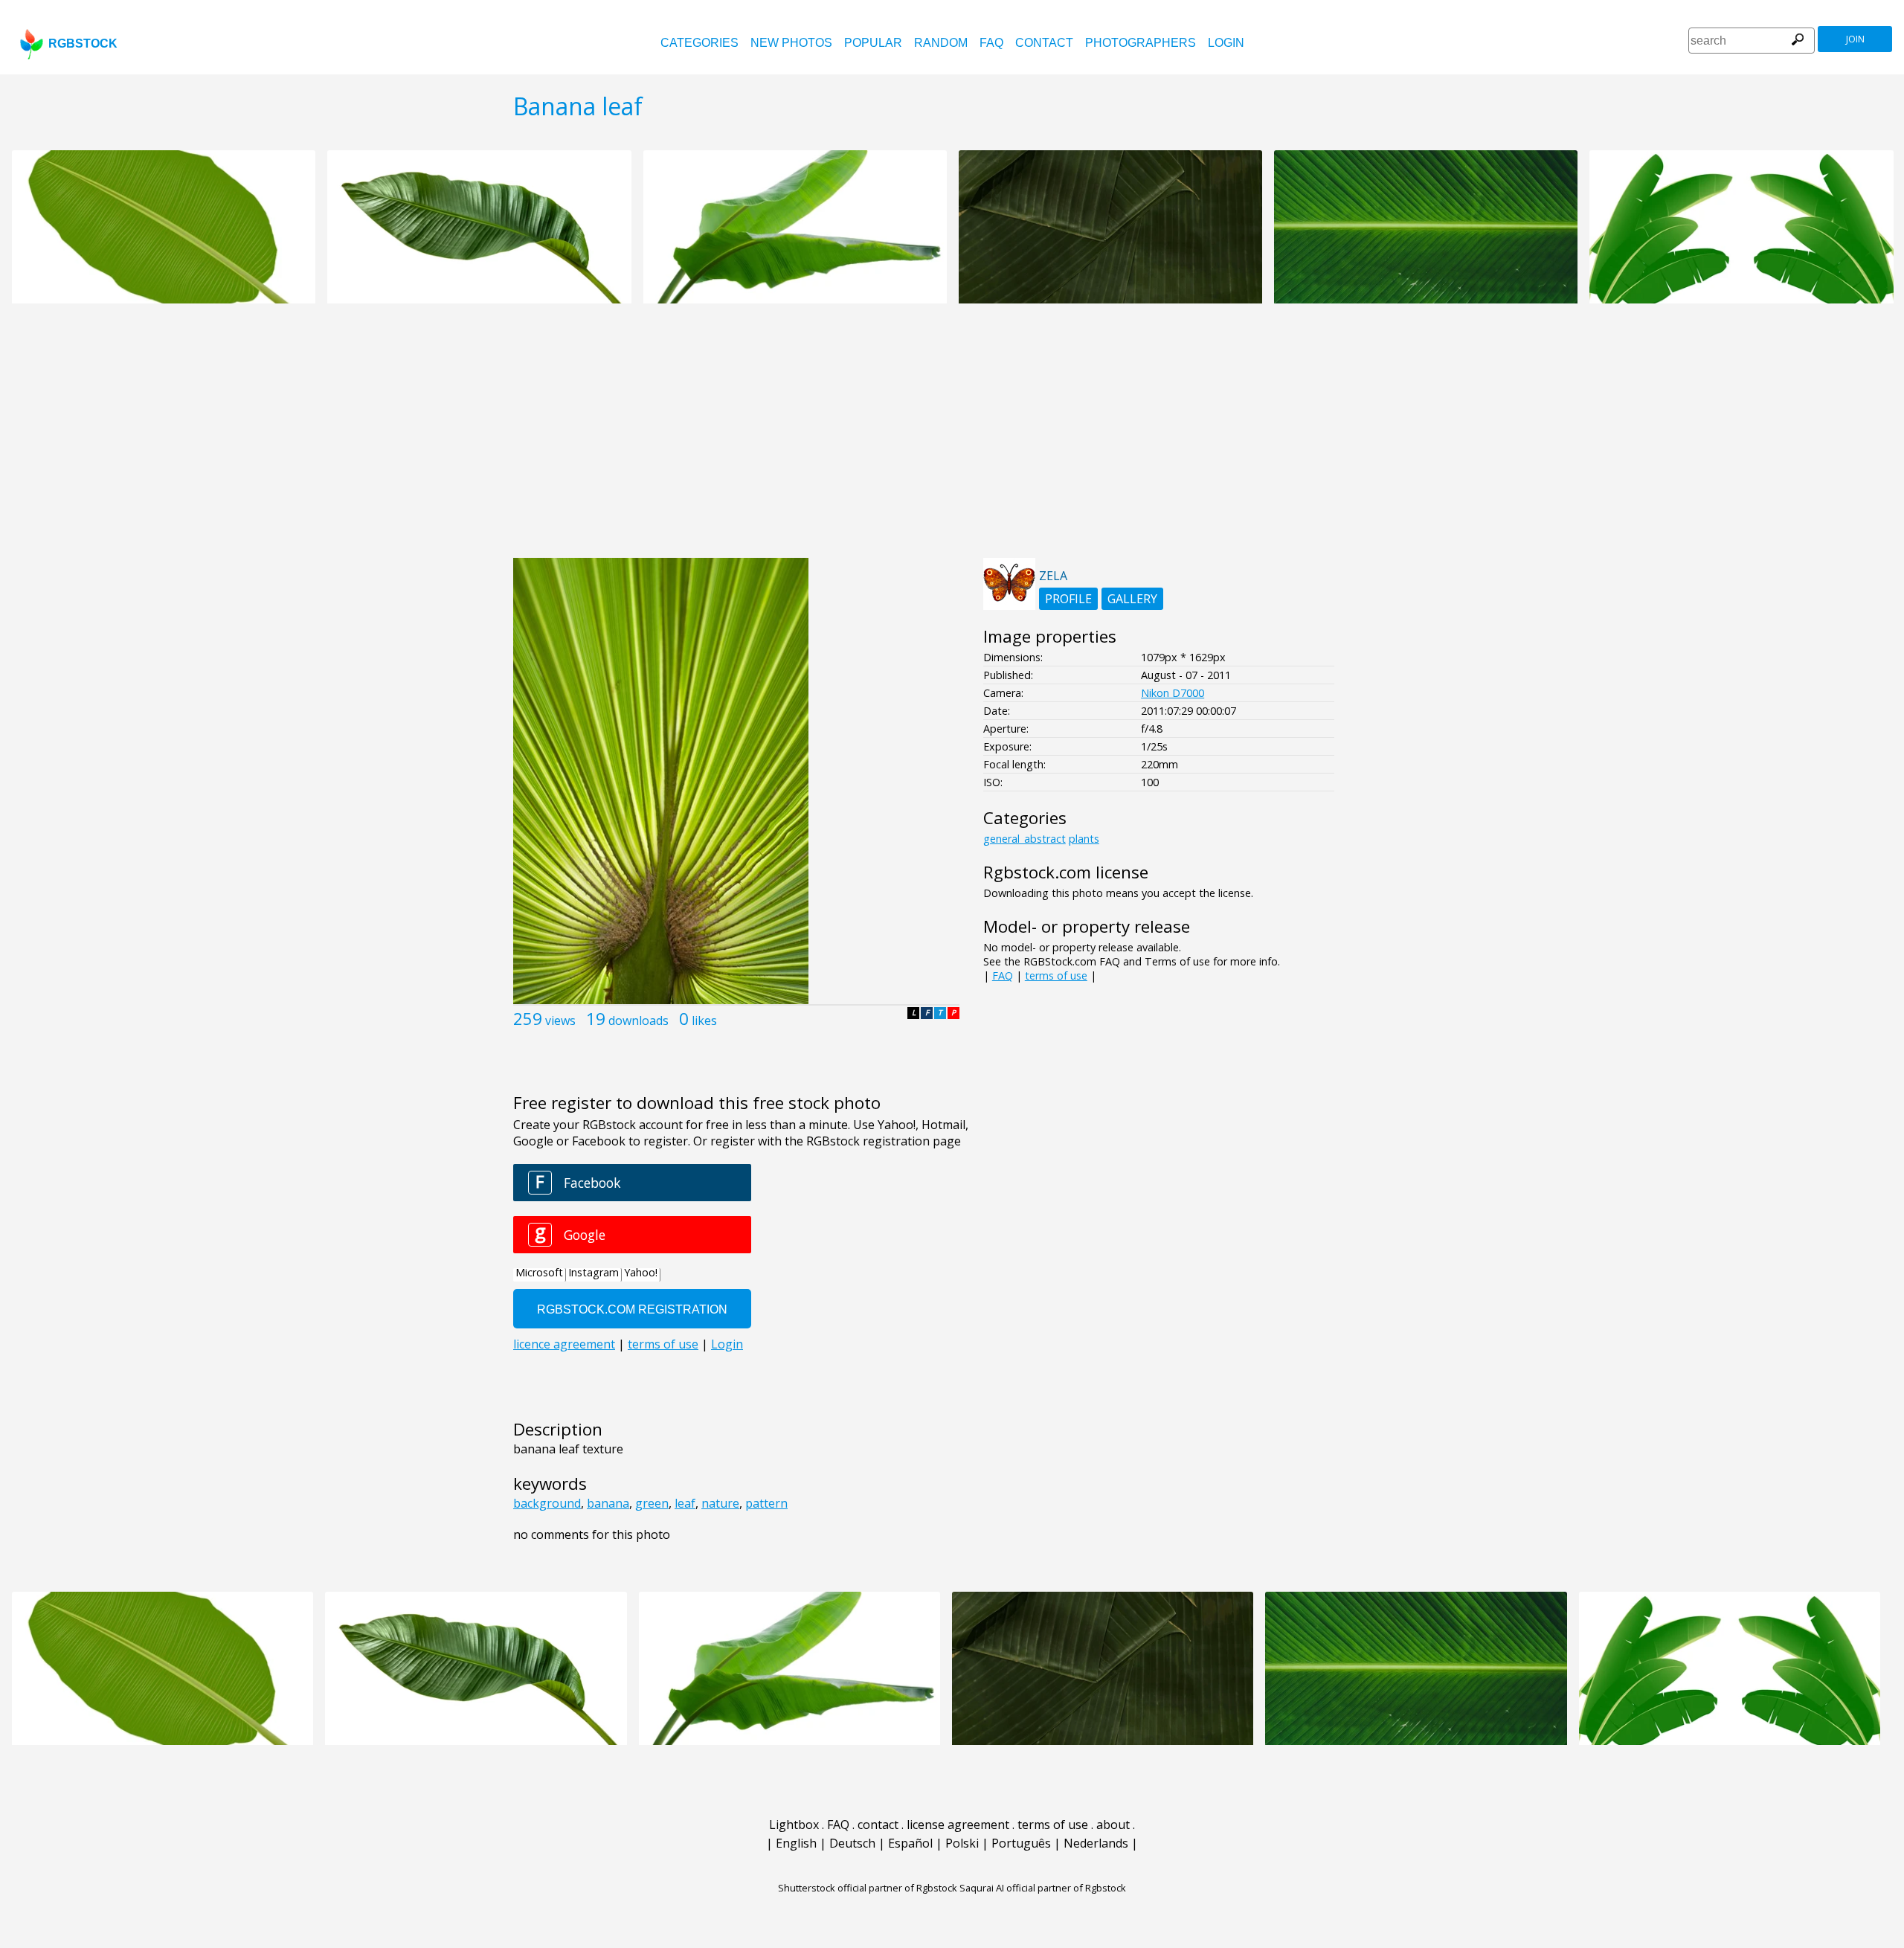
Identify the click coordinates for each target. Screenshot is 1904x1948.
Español (910, 1843)
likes (704, 1020)
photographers (1141, 43)
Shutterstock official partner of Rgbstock (868, 1888)
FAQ (991, 43)
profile (1068, 599)
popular (873, 43)
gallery (1132, 599)
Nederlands (1096, 1843)
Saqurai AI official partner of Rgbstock (1043, 1888)
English (796, 1843)
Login (1226, 43)
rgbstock (83, 44)
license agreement (958, 1825)
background (547, 1503)
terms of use (1056, 975)
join (1855, 39)
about (1113, 1825)
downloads (639, 1020)
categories (699, 43)
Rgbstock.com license (1066, 872)
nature (720, 1503)
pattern (766, 1503)
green (652, 1503)
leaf (685, 1503)
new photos (791, 43)
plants (1084, 839)
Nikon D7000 (1173, 693)
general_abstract (1025, 839)
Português (1021, 1843)
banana (608, 1503)
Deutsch (852, 1843)
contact (1044, 43)
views (560, 1020)
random (941, 43)
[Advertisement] (952, 439)
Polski (962, 1843)
